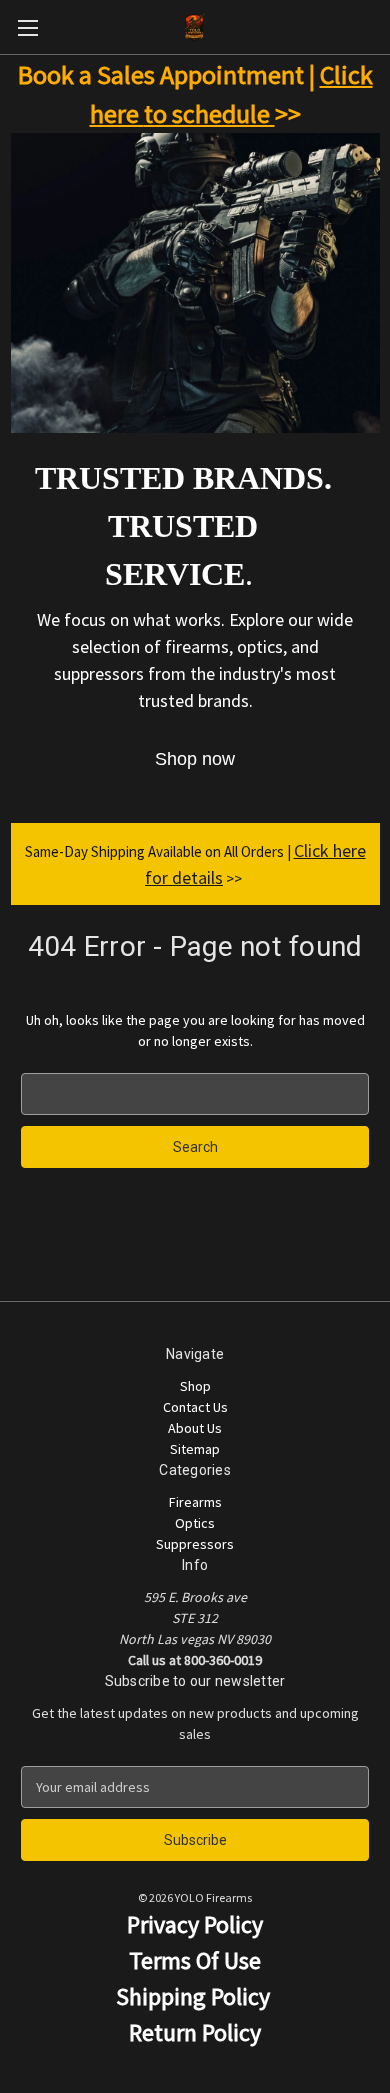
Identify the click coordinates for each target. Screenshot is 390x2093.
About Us (195, 1428)
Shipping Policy (195, 1996)
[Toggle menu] (27, 27)
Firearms (195, 1502)
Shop (195, 1386)
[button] (195, 759)
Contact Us (195, 1407)
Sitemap (195, 1449)
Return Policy (195, 2032)
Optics (195, 1523)
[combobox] (195, 1094)
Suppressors (195, 1544)
